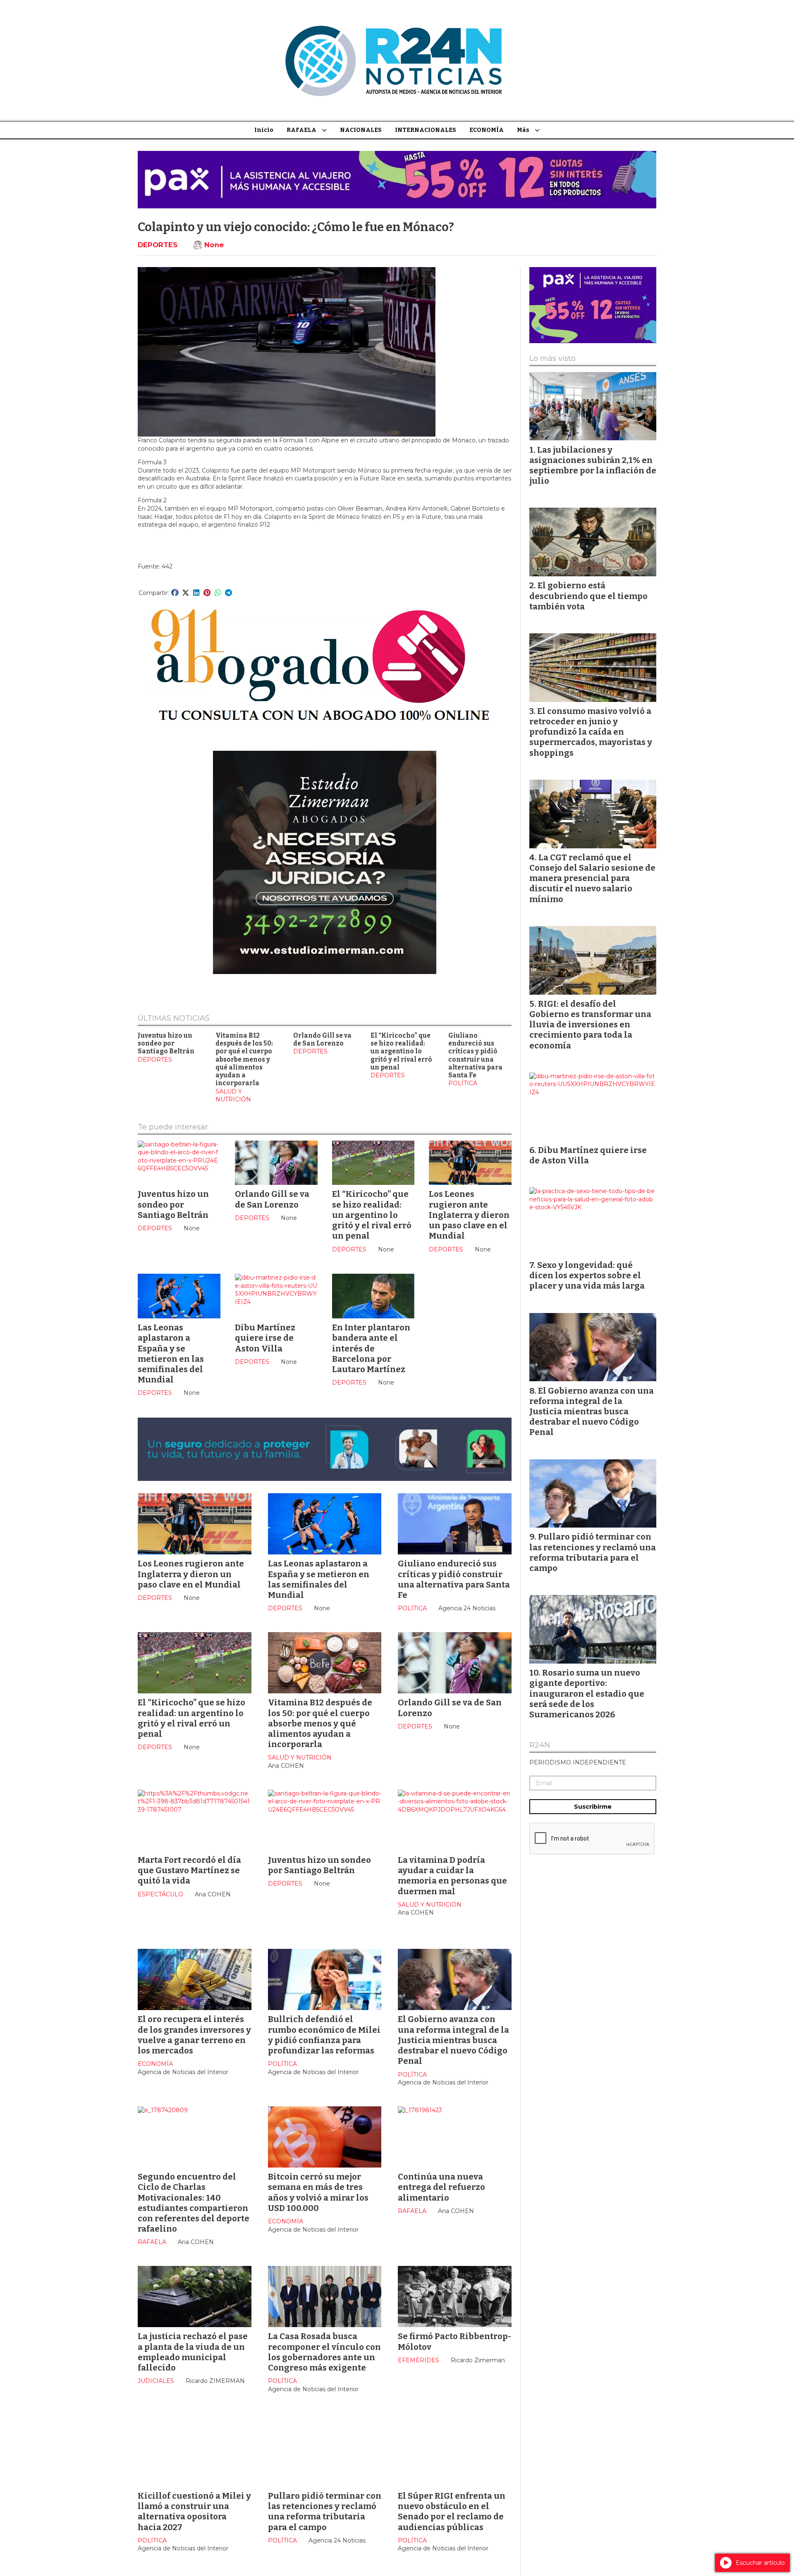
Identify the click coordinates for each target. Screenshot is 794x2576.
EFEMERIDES (419, 2360)
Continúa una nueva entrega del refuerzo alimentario (441, 2187)
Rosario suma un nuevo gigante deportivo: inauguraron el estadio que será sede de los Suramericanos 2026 (587, 1694)
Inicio (264, 130)
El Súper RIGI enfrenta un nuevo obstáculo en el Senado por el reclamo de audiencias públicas (452, 2512)
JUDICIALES (156, 2381)
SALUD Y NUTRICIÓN (233, 1096)
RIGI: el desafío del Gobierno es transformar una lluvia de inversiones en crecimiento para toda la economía (590, 1025)
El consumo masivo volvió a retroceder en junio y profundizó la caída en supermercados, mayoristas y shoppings (591, 732)
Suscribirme (593, 1807)
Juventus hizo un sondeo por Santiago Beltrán (166, 1044)
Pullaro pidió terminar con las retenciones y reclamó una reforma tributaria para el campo (325, 2512)
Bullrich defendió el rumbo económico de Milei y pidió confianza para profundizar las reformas (324, 2035)
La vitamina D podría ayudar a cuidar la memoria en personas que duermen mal (452, 1876)
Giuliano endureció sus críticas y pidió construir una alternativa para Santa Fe (475, 1055)
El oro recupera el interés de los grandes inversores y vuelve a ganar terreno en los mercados (194, 2035)
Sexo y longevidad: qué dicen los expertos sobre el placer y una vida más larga (587, 1275)
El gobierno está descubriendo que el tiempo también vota (588, 596)
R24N (540, 1745)
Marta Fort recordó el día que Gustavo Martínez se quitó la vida (189, 1870)
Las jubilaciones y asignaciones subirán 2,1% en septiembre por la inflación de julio (593, 466)
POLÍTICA (463, 1083)
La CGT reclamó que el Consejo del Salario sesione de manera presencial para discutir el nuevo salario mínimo (592, 878)
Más (523, 130)
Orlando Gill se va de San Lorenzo (322, 1040)
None (214, 245)
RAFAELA (301, 130)
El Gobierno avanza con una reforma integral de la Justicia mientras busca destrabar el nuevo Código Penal (453, 2040)
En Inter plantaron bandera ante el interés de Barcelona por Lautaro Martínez (371, 1348)
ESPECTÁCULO (160, 1894)
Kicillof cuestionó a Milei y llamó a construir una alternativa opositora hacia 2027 (194, 2512)
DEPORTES (158, 245)
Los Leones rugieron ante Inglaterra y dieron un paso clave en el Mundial (469, 1215)
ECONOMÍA (487, 130)
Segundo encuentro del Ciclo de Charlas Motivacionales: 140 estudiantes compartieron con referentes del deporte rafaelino (194, 2203)
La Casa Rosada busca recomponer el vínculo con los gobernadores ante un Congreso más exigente (324, 2352)
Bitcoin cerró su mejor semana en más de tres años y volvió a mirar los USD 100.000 (318, 2192)
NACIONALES (361, 130)
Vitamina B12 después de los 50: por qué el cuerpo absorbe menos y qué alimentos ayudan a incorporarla (244, 1060)
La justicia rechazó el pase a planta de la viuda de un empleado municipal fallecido (193, 2352)
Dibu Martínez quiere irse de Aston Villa (265, 1338)
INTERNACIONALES (426, 130)
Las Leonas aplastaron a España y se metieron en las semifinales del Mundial (171, 1354)
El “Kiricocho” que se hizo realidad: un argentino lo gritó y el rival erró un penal (401, 1052)
